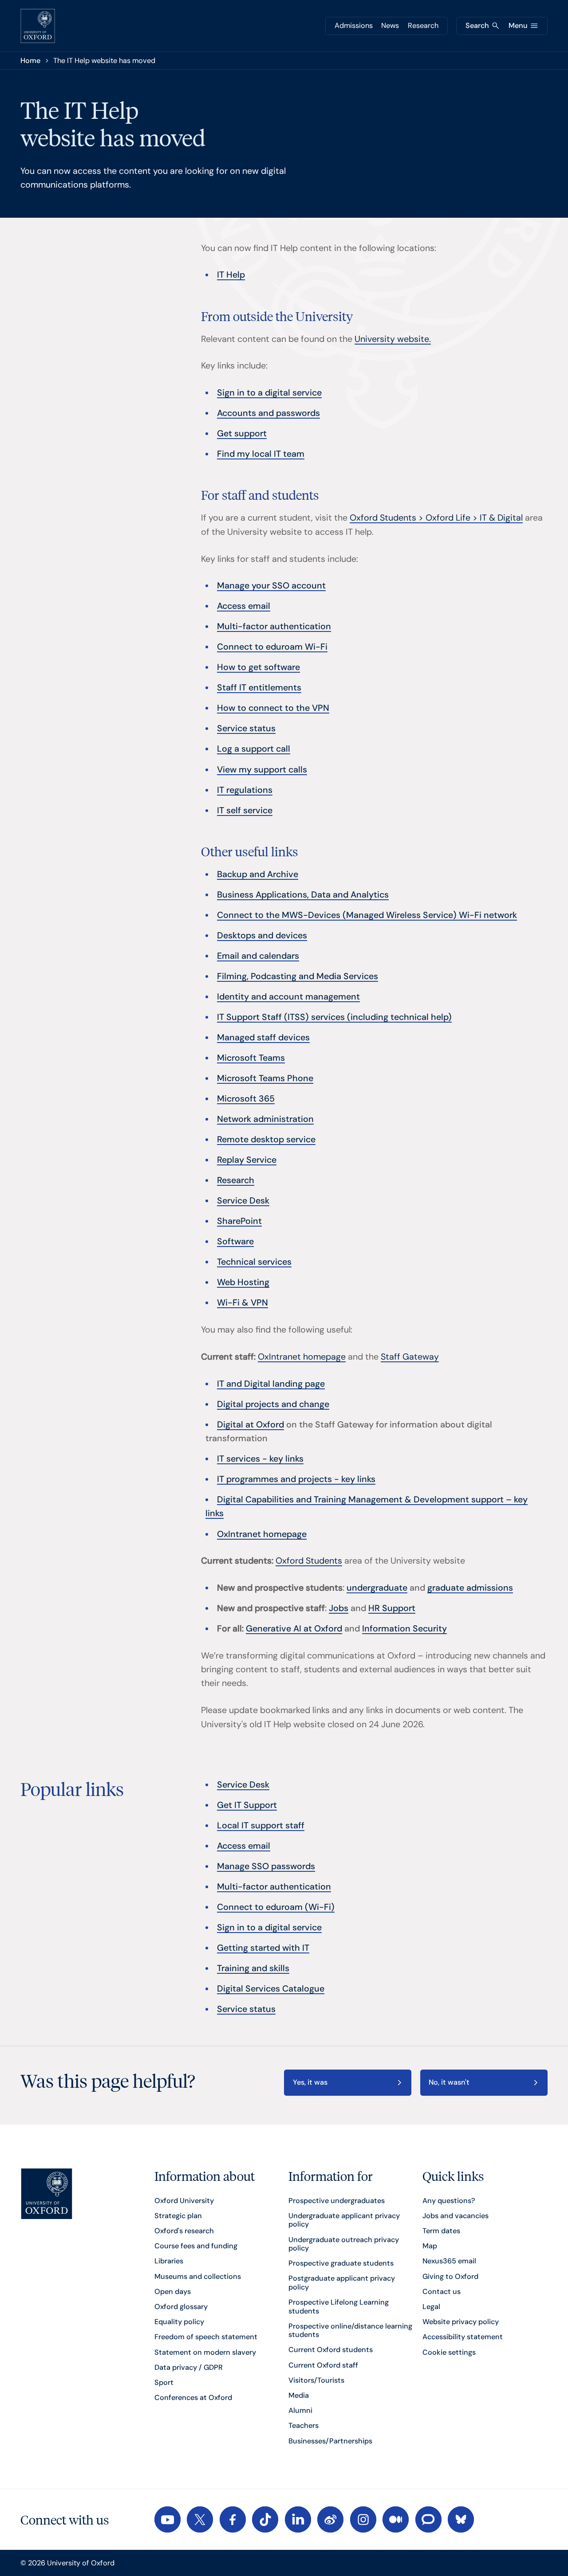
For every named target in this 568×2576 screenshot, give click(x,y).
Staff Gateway (410, 1357)
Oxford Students (309, 1561)
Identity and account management (288, 997)
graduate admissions (470, 1588)
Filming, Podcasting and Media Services (298, 976)
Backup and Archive (258, 874)
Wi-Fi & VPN (243, 1303)
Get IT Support (247, 1805)
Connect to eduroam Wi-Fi (272, 647)
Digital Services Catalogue (271, 1989)
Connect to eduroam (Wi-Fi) (276, 1907)
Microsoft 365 (246, 1099)
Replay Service (247, 1160)
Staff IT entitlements (259, 688)
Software (235, 1241)
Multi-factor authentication (274, 626)
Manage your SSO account (271, 586)
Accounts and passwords (268, 413)
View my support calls (262, 770)
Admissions (354, 25)
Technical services (254, 1262)
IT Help (231, 275)
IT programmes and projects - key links (296, 1479)
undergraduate (377, 1588)
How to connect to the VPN (273, 708)
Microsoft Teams (251, 1058)
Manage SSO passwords (266, 1866)
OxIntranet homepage (302, 1357)
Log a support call (254, 749)
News (390, 25)
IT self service (245, 810)
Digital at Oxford (250, 1425)
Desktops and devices (262, 935)
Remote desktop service (266, 1139)
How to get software (258, 667)
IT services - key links (260, 1459)
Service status (246, 728)
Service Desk (243, 1201)
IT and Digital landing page (271, 1384)
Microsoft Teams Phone (265, 1078)
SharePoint (239, 1221)
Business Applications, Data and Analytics (303, 895)
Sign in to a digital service (269, 393)
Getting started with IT (263, 1948)
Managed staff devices (263, 1037)
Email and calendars (258, 956)
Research (423, 25)
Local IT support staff (261, 1825)
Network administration (265, 1119)
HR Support (392, 1608)
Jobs (339, 1608)
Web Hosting (243, 1282)
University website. (393, 339)
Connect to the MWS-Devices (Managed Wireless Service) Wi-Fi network (367, 915)
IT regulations (245, 790)
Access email (244, 606)
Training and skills (253, 1968)
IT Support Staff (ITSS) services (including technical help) (334, 1017)
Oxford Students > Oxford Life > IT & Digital (436, 518)
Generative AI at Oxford (294, 1629)
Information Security (404, 1629)
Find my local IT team (261, 454)
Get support (242, 433)
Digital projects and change (273, 1404)
